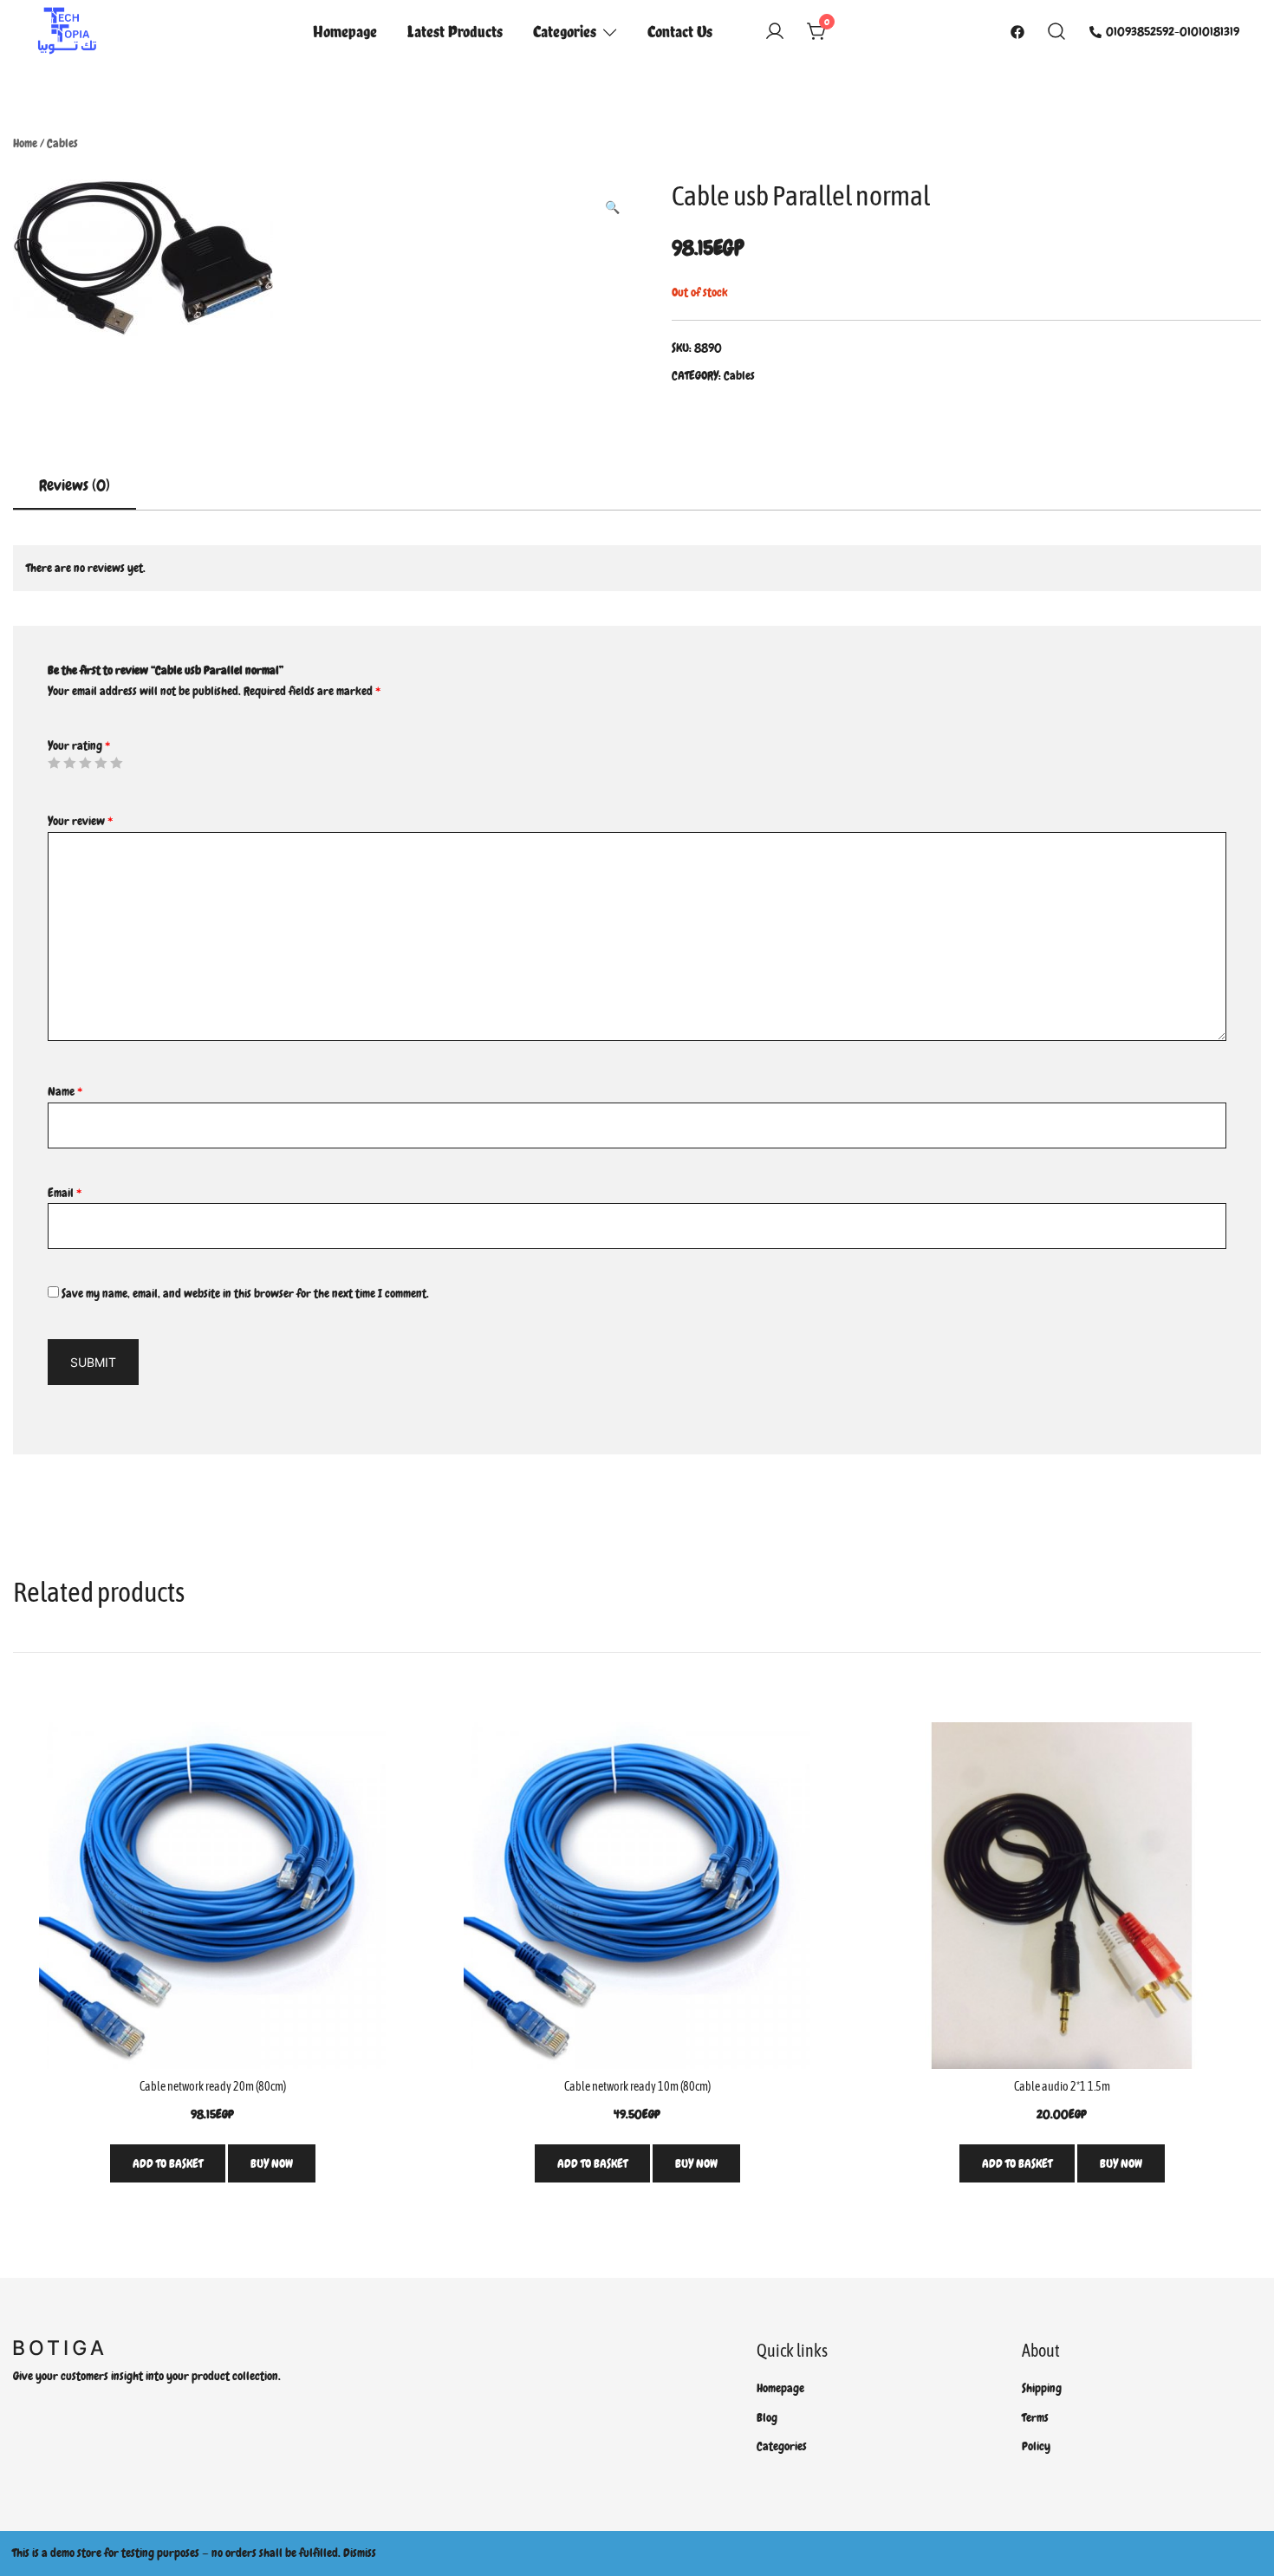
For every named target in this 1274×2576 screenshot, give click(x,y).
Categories (565, 31)
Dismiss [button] (360, 2553)
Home (25, 143)
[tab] (75, 486)
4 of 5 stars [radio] (101, 763)
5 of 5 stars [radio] (116, 763)
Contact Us (680, 31)
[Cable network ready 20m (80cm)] (212, 1896)
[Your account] (775, 32)
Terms (1035, 2417)
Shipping (1042, 2388)
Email (65, 1193)
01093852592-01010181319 (1173, 31)
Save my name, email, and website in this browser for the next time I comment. (245, 1293)
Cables (62, 143)
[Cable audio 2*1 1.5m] (1062, 1896)
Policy (1036, 2446)
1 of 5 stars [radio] (54, 763)
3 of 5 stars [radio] (85, 763)
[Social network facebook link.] (1017, 31)
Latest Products (455, 31)
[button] (612, 208)
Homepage (345, 31)
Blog (767, 2417)
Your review (80, 821)
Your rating (79, 745)
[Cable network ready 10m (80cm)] (637, 1896)
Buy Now (272, 2163)
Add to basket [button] (168, 2163)
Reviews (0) (75, 485)
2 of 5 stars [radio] (69, 763)
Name (65, 1091)
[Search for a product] (1057, 32)
